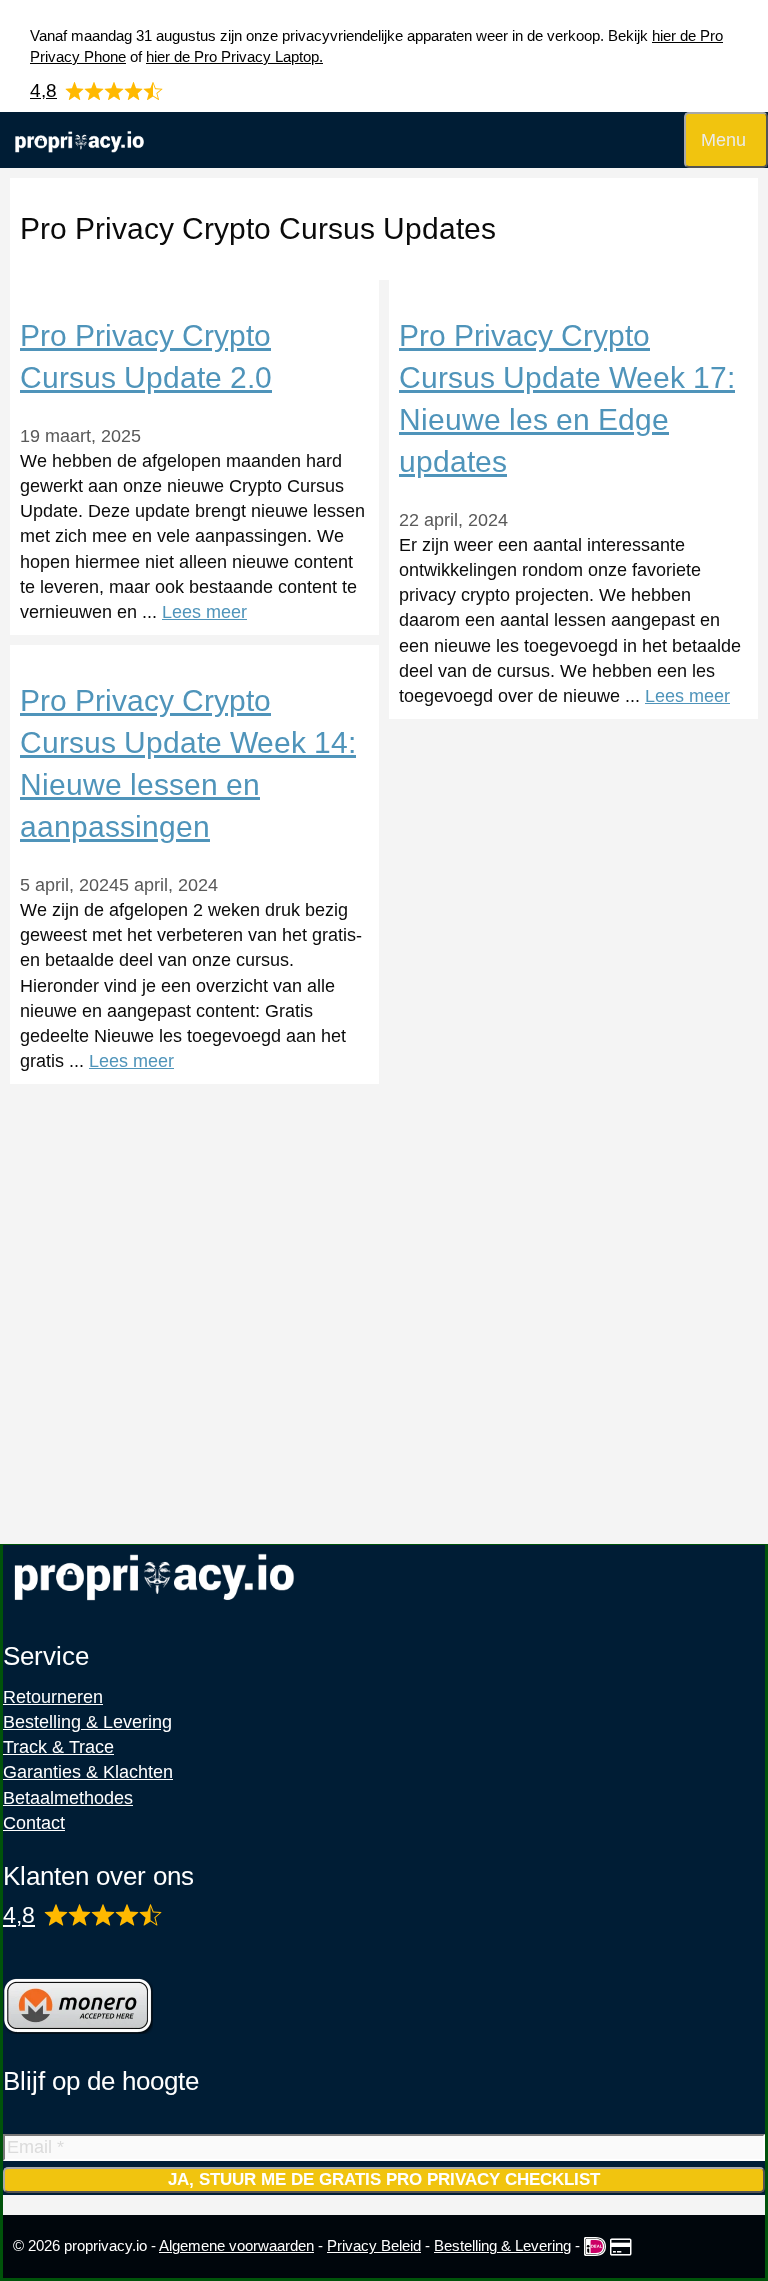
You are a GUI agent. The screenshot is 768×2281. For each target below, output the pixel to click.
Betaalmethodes (68, 1798)
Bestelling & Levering (87, 1722)
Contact (34, 1823)
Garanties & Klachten (88, 1772)
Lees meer (204, 612)
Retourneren (53, 1697)
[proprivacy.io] (79, 139)
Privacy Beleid (374, 2245)
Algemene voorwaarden (236, 2245)
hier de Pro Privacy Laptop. (234, 56)
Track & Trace (58, 1747)
